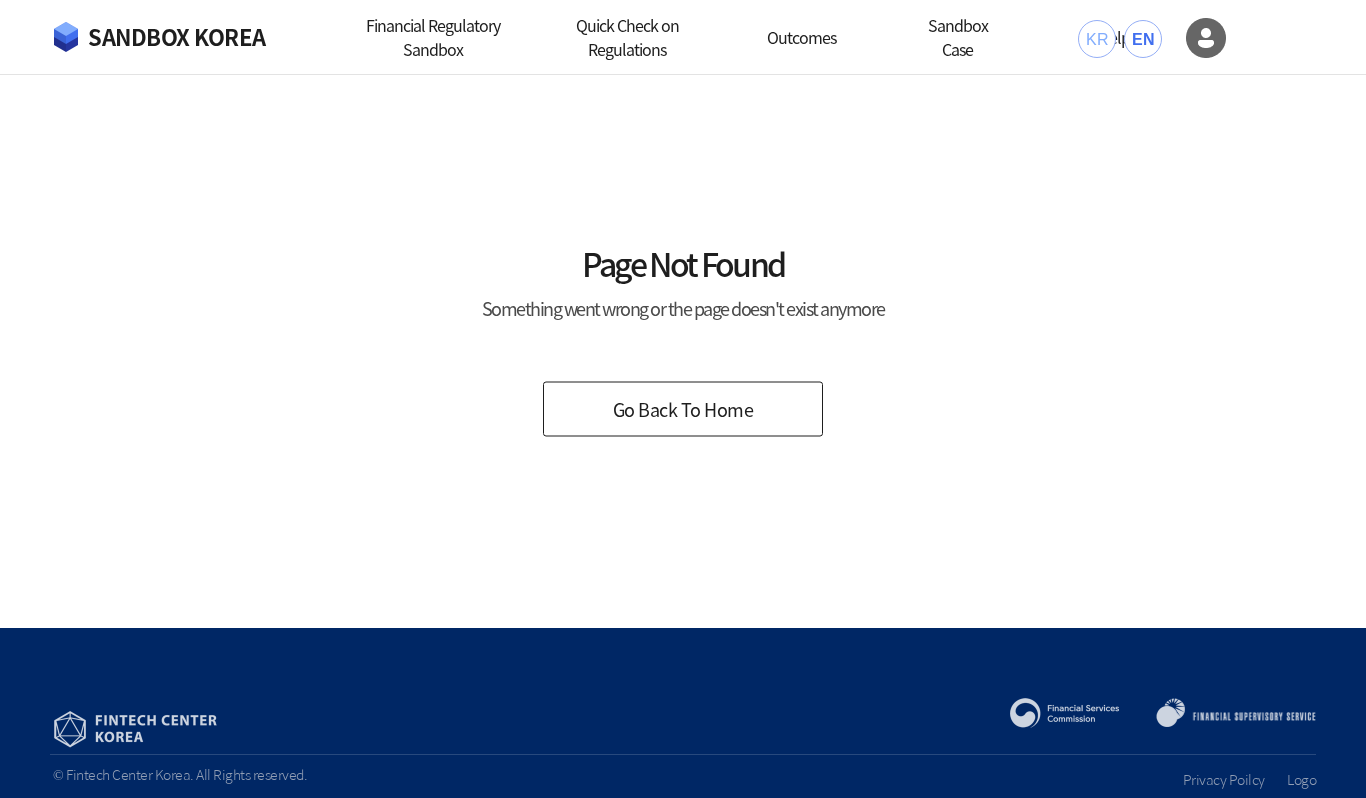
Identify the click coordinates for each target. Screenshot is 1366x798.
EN (1143, 39)
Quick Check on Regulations (627, 37)
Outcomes (801, 37)
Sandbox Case (958, 37)
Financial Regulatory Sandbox (433, 37)
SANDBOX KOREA (177, 37)
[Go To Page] (1206, 38)
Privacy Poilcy (1224, 779)
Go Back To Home (683, 409)
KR (1097, 39)
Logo (1301, 779)
